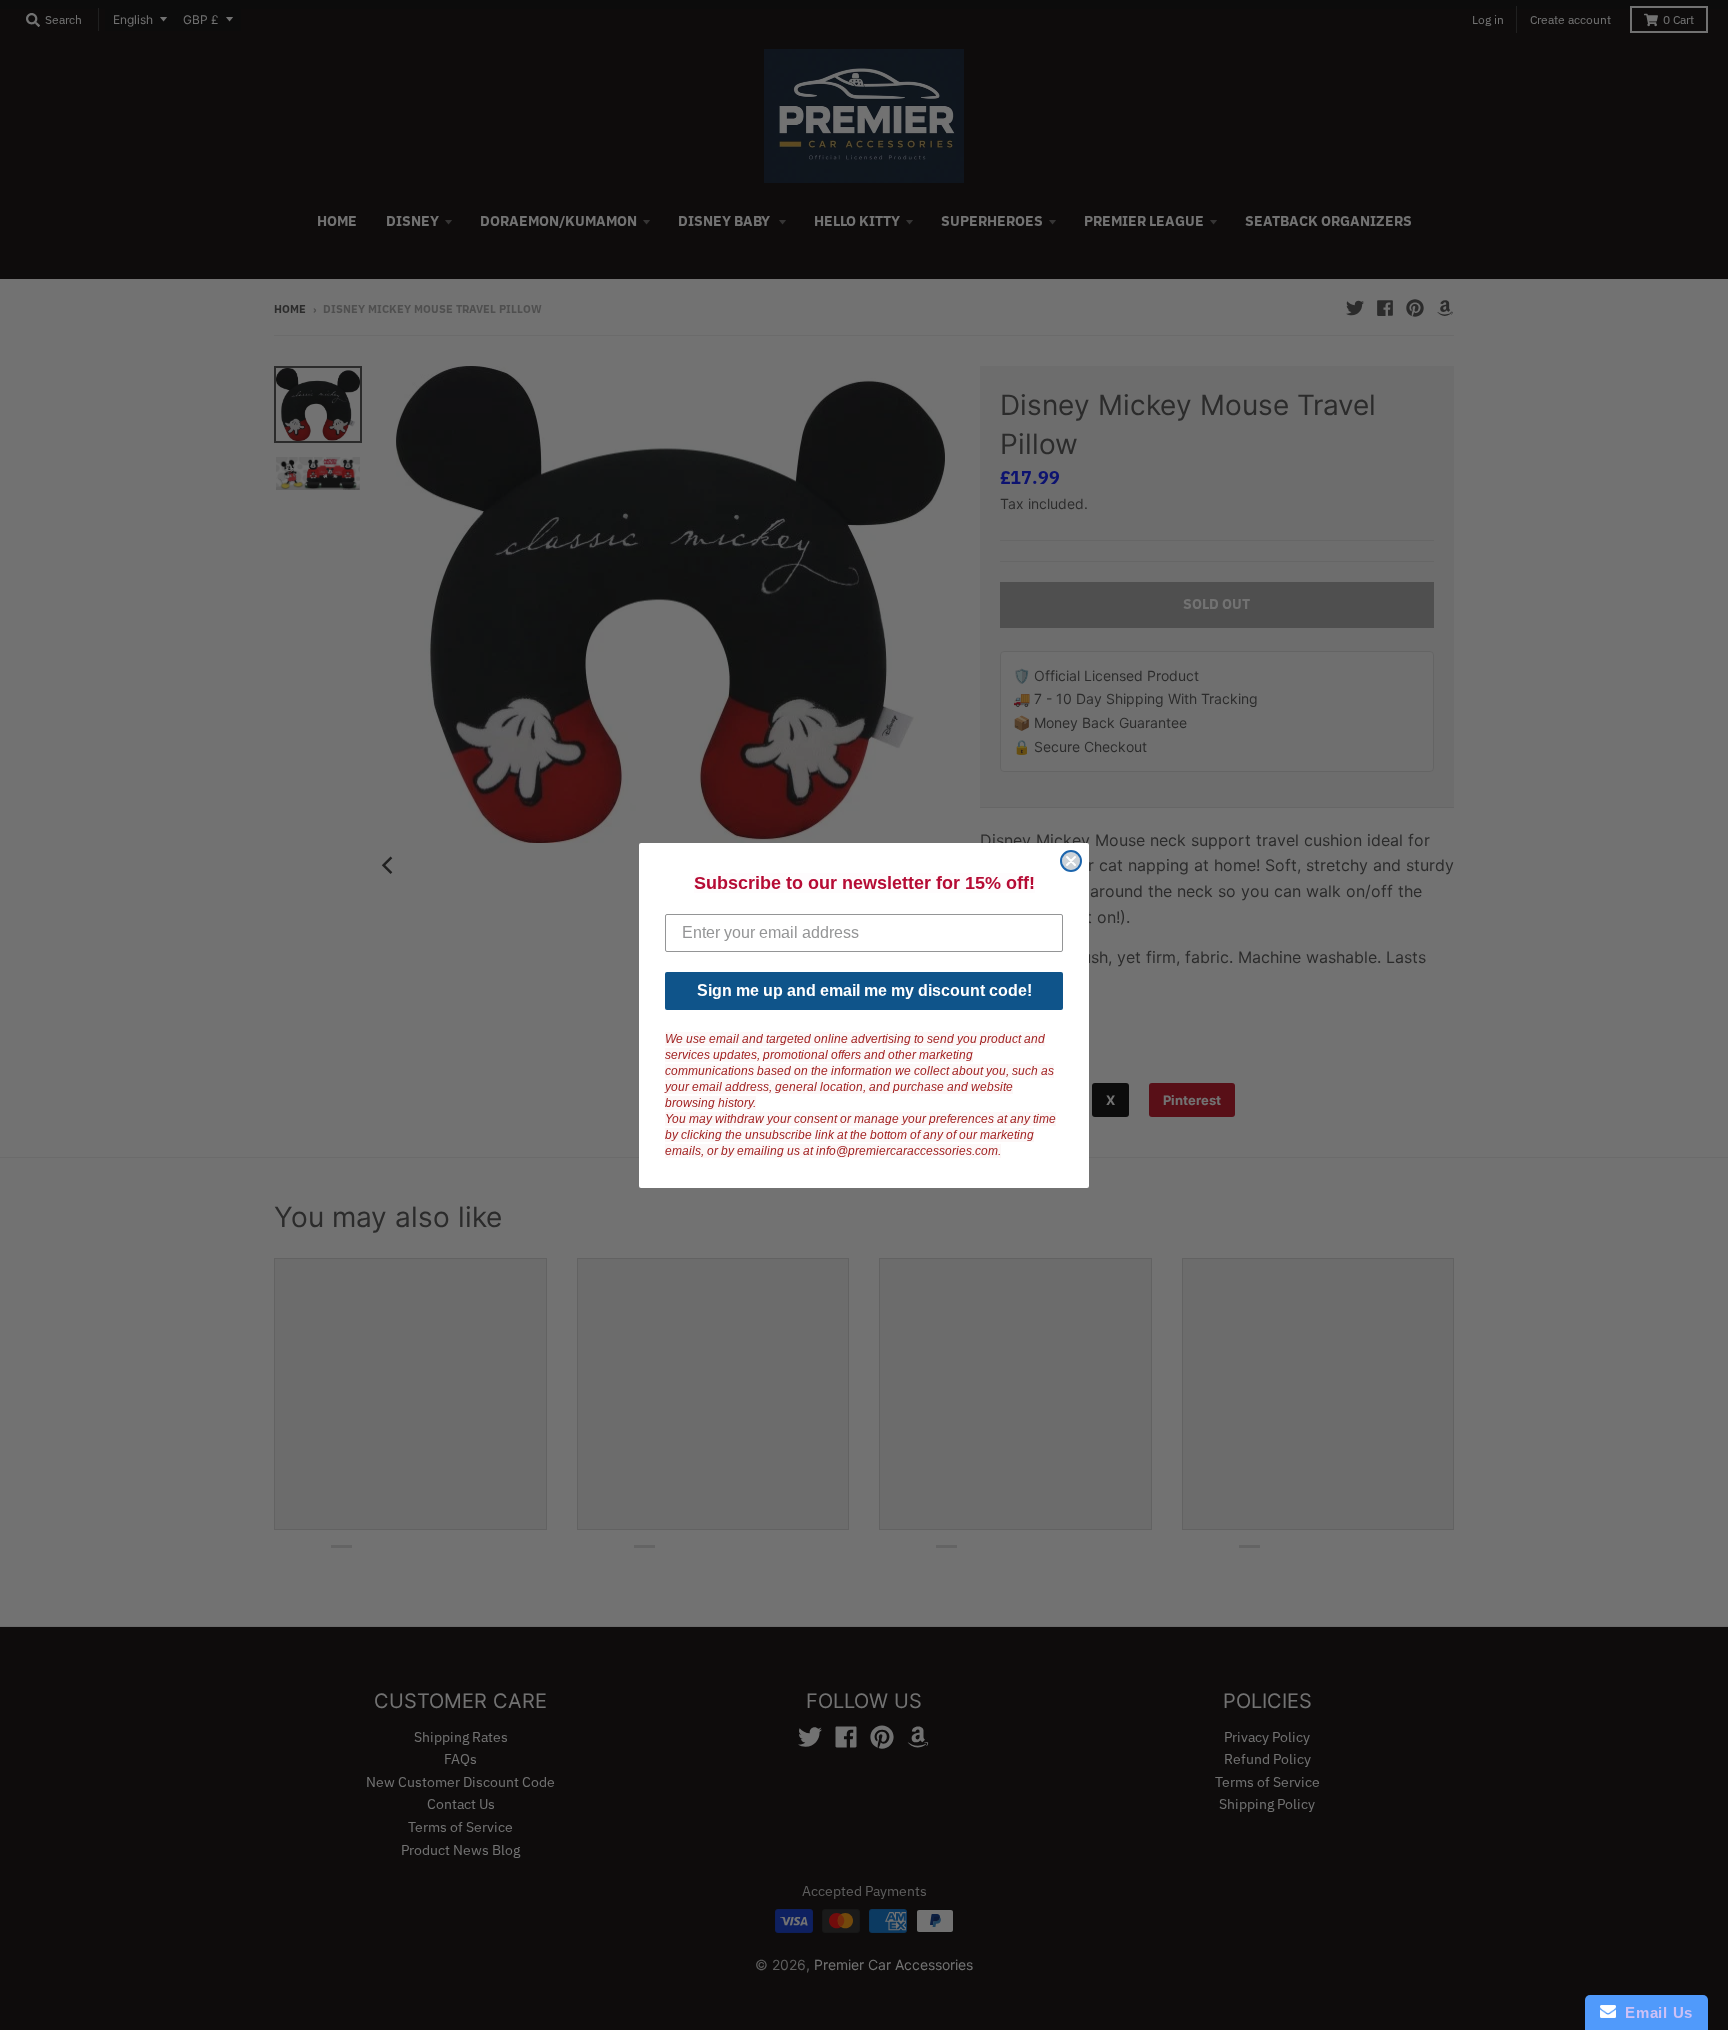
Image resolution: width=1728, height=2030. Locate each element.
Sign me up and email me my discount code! (864, 990)
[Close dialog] (1071, 861)
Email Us (1654, 2012)
